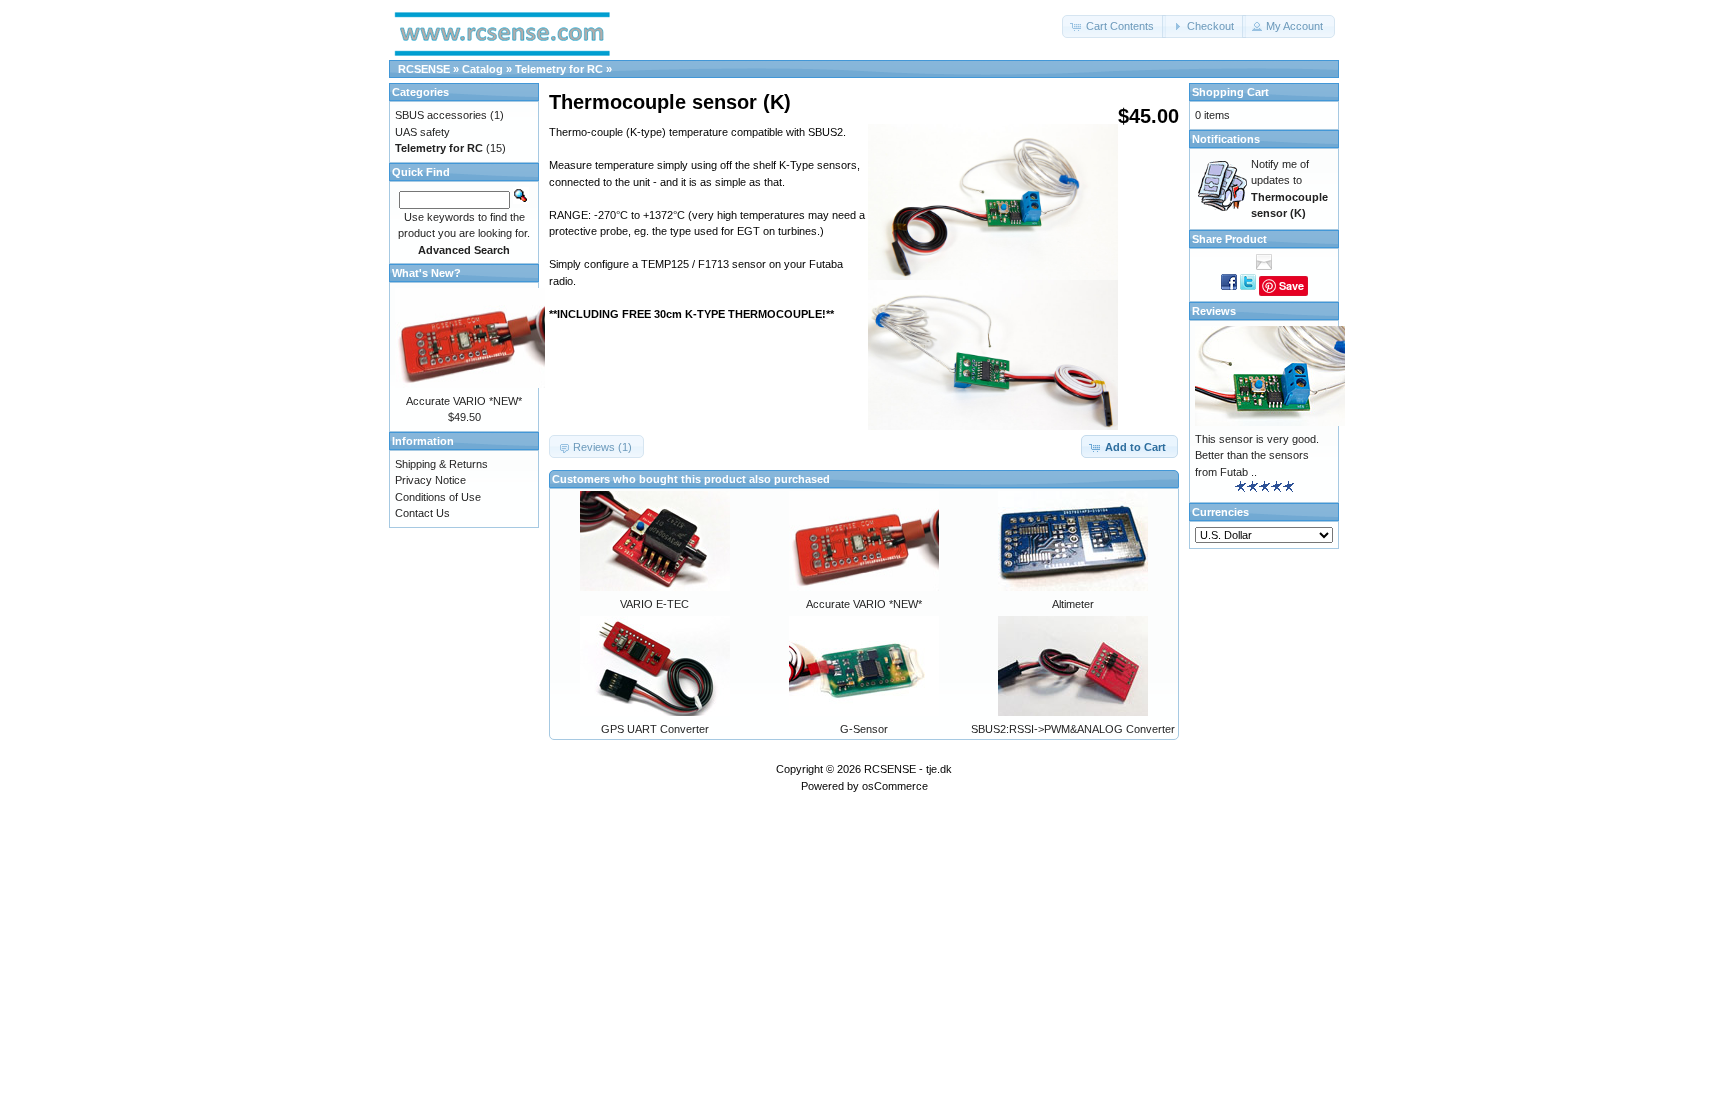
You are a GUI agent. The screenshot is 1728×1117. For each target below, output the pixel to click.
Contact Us (422, 513)
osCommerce (895, 786)
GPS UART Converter (655, 729)
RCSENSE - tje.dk (908, 769)
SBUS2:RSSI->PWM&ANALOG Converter (1073, 729)
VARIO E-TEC (654, 604)
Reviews (1214, 311)
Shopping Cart (1230, 92)
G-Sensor (864, 729)
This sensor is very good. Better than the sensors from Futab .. (1257, 455)
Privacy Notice (430, 480)
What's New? (426, 273)
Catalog (482, 69)
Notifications (1226, 139)
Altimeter (1073, 604)
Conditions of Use (438, 497)
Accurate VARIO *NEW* (864, 604)
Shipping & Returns (441, 464)
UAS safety (422, 132)
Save (1291, 285)
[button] (1114, 26)
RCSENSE (424, 69)
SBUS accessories (441, 115)
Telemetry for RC (559, 69)
